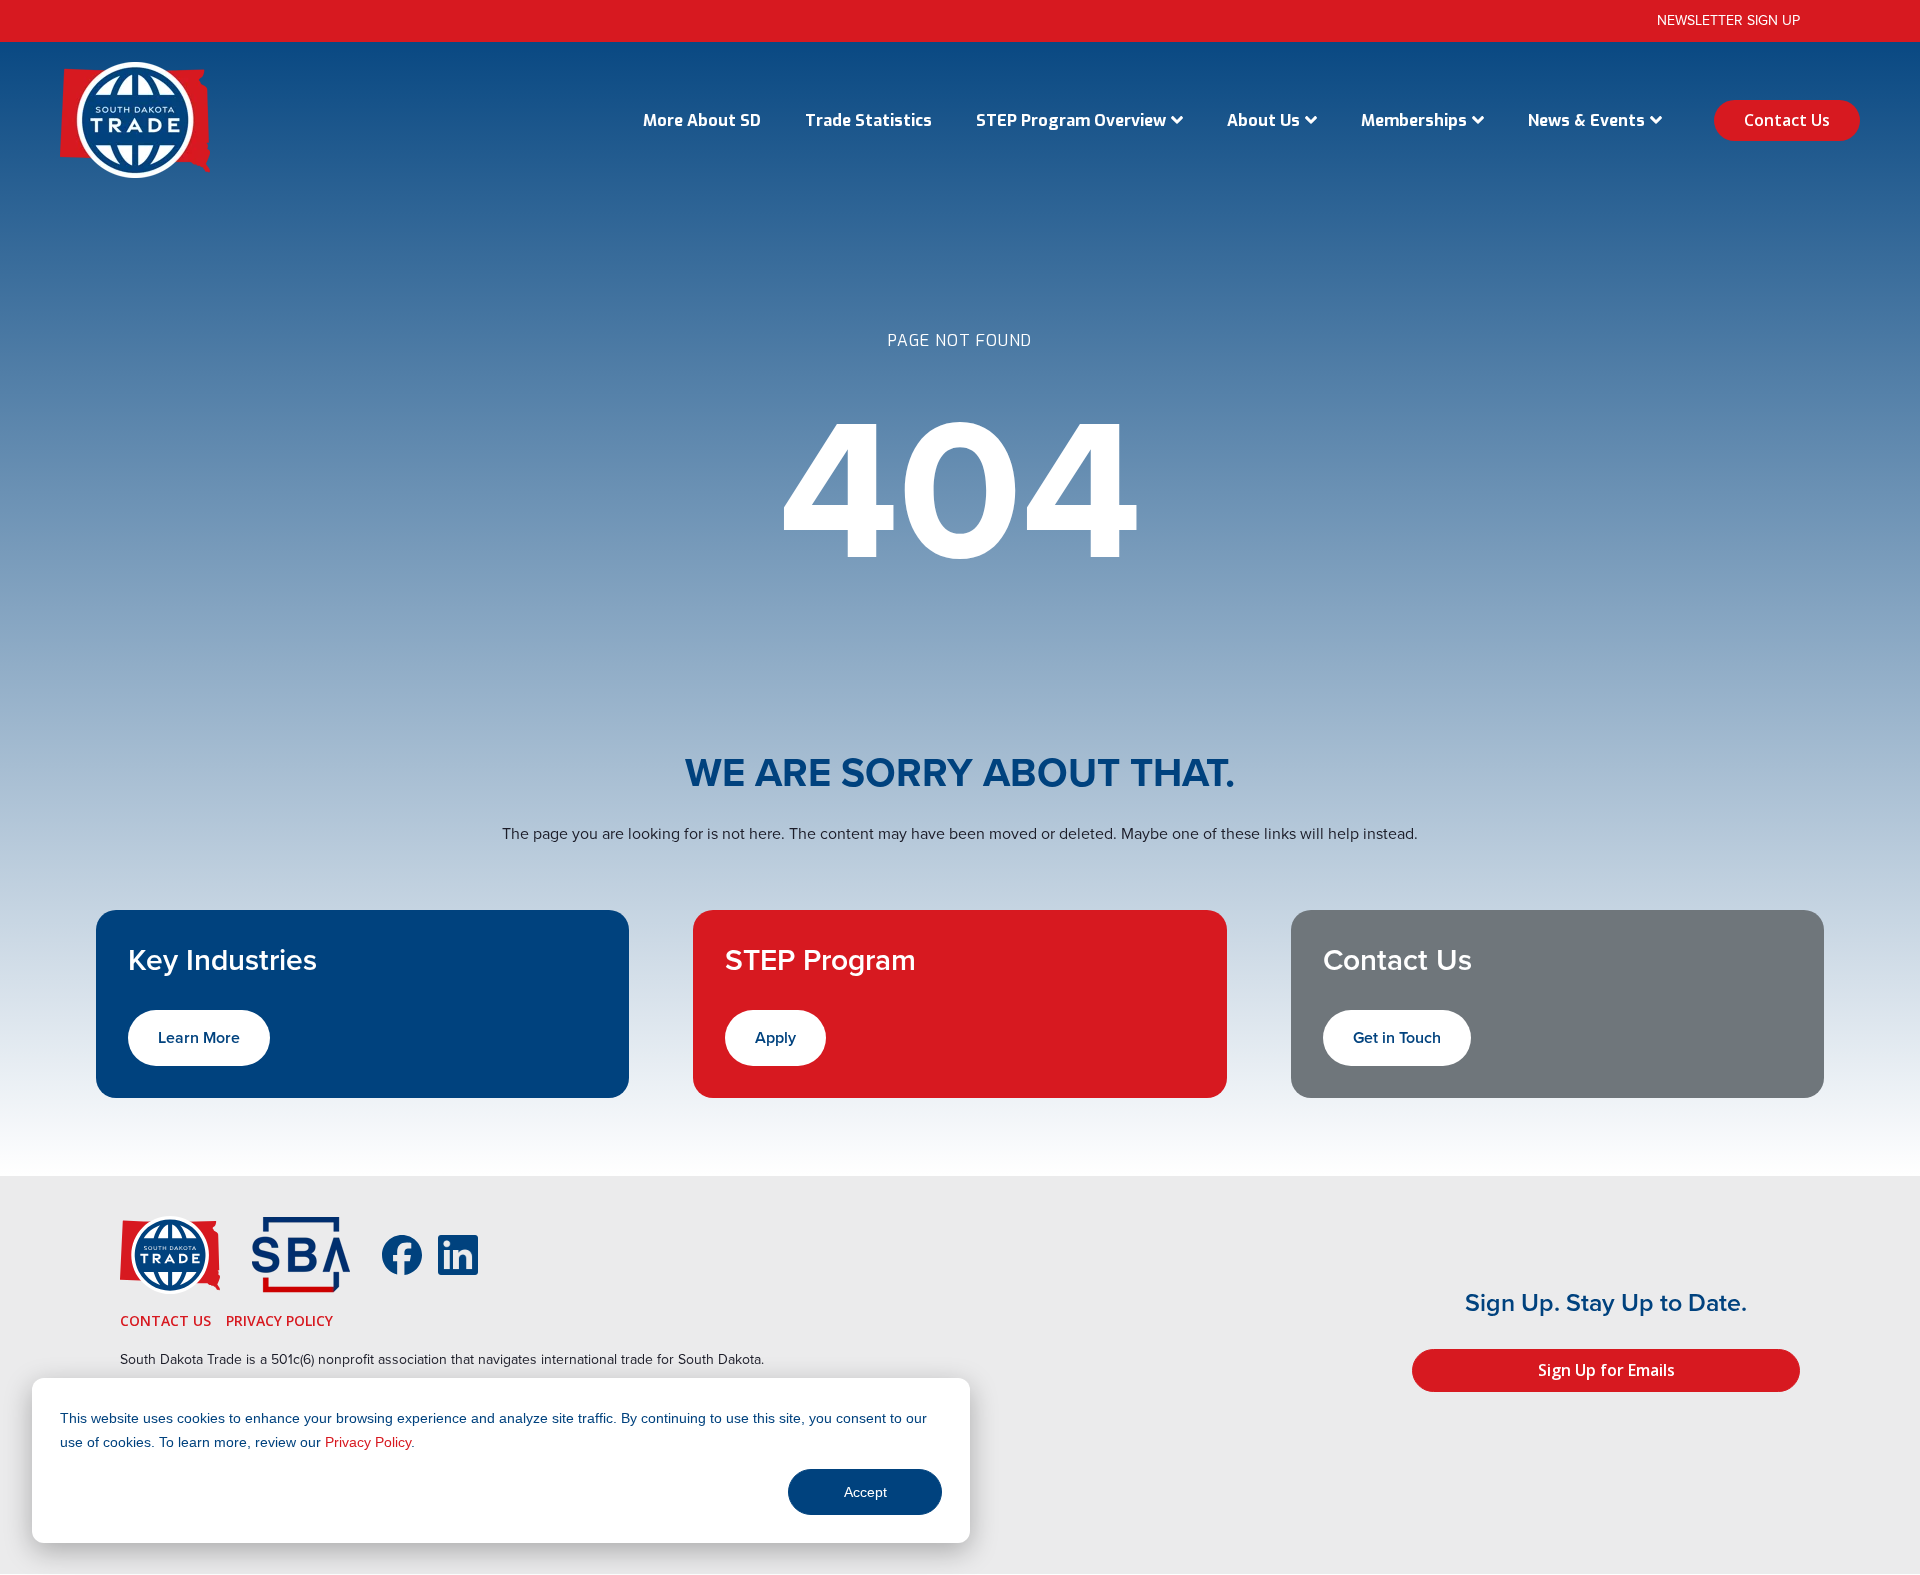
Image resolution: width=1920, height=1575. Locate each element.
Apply (775, 1037)
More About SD (702, 120)
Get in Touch (1397, 1037)
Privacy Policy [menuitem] (279, 1320)
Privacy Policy (368, 1442)
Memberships (1414, 120)
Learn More (199, 1037)
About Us (1263, 120)
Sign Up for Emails (1606, 1370)
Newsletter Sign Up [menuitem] (1728, 20)
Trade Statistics (868, 120)
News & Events (1586, 120)
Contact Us (1787, 120)
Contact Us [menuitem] (165, 1320)
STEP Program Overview (1071, 120)
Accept (865, 1492)
